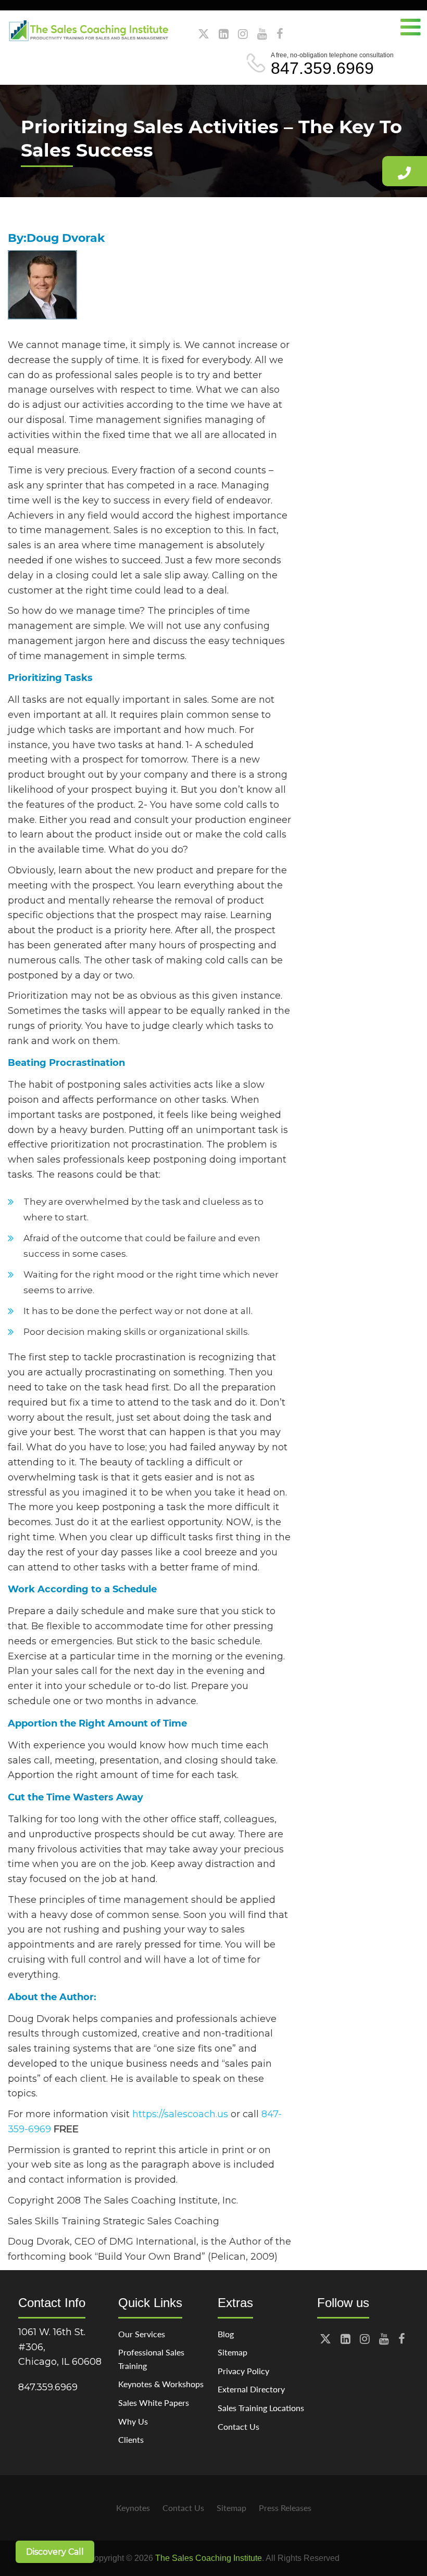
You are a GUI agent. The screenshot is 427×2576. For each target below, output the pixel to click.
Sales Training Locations (261, 2408)
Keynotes (133, 2508)
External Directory (251, 2389)
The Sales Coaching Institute (209, 2558)
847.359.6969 (322, 68)
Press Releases (285, 2508)
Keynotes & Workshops (161, 2384)
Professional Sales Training (151, 2359)
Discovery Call (55, 2552)
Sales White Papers (154, 2403)
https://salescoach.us (180, 2114)
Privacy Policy (243, 2371)
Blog (226, 2334)
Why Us (133, 2421)
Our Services (142, 2334)
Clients (131, 2439)
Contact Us (238, 2426)
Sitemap (233, 2352)
